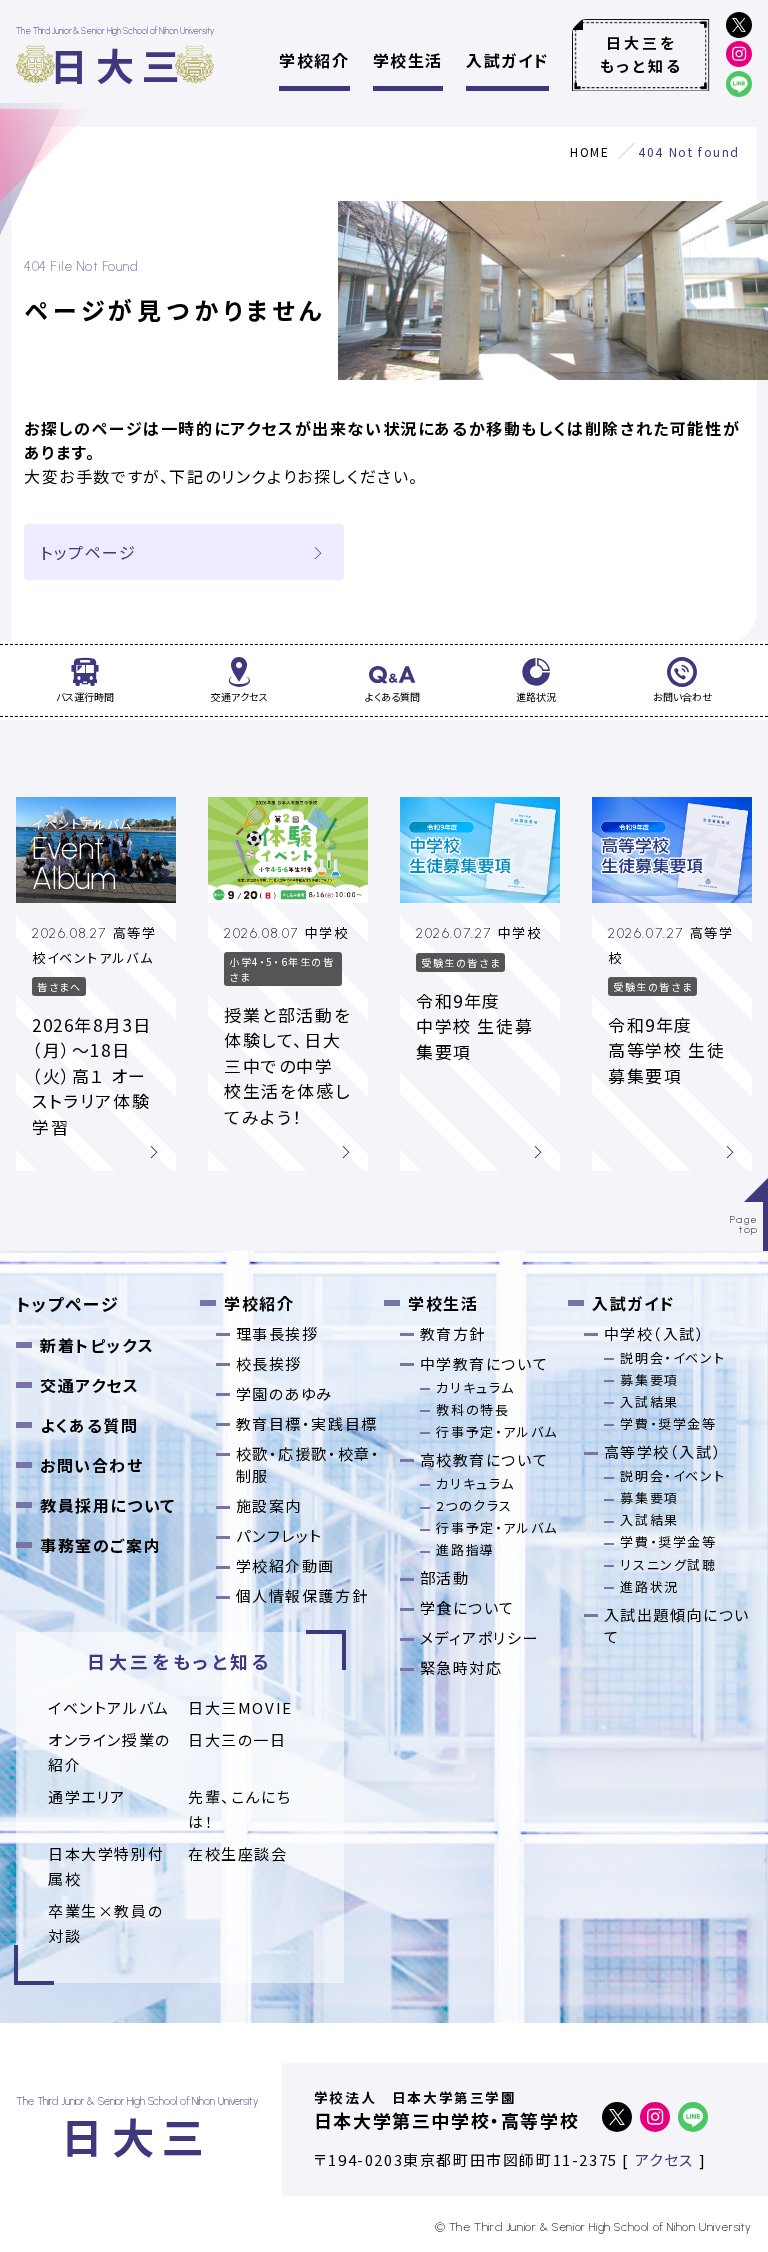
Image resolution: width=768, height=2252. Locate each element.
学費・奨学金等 (668, 1423)
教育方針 (453, 1333)
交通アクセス (90, 1385)
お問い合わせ (92, 1465)
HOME (589, 151)
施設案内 (269, 1505)
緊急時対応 (461, 1667)
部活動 (445, 1577)
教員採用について (108, 1505)
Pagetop (744, 1224)
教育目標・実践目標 (307, 1423)
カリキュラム (475, 1387)
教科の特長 (472, 1409)
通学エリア (87, 1796)
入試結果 (649, 1401)
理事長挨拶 (277, 1333)
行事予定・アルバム (496, 1431)
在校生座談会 (238, 1853)
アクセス (664, 2159)
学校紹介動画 (286, 1565)
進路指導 (465, 1549)
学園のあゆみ (285, 1393)
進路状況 (649, 1586)
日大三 (118, 64)
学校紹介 (314, 60)
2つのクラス (474, 1505)
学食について (468, 1607)
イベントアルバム (109, 1707)
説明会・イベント (672, 1357)
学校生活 (408, 60)
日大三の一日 (237, 1739)
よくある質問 (89, 1425)
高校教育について (484, 1459)
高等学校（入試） (663, 1451)
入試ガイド (507, 60)
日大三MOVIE (240, 1707)
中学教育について (484, 1363)
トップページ (88, 552)
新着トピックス (97, 1345)
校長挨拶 (269, 1363)
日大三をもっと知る (641, 54)
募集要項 (649, 1379)
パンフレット (280, 1535)
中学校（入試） (655, 1333)
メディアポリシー (480, 1637)
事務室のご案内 (100, 1545)
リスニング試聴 (668, 1564)
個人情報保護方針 (302, 1595)
